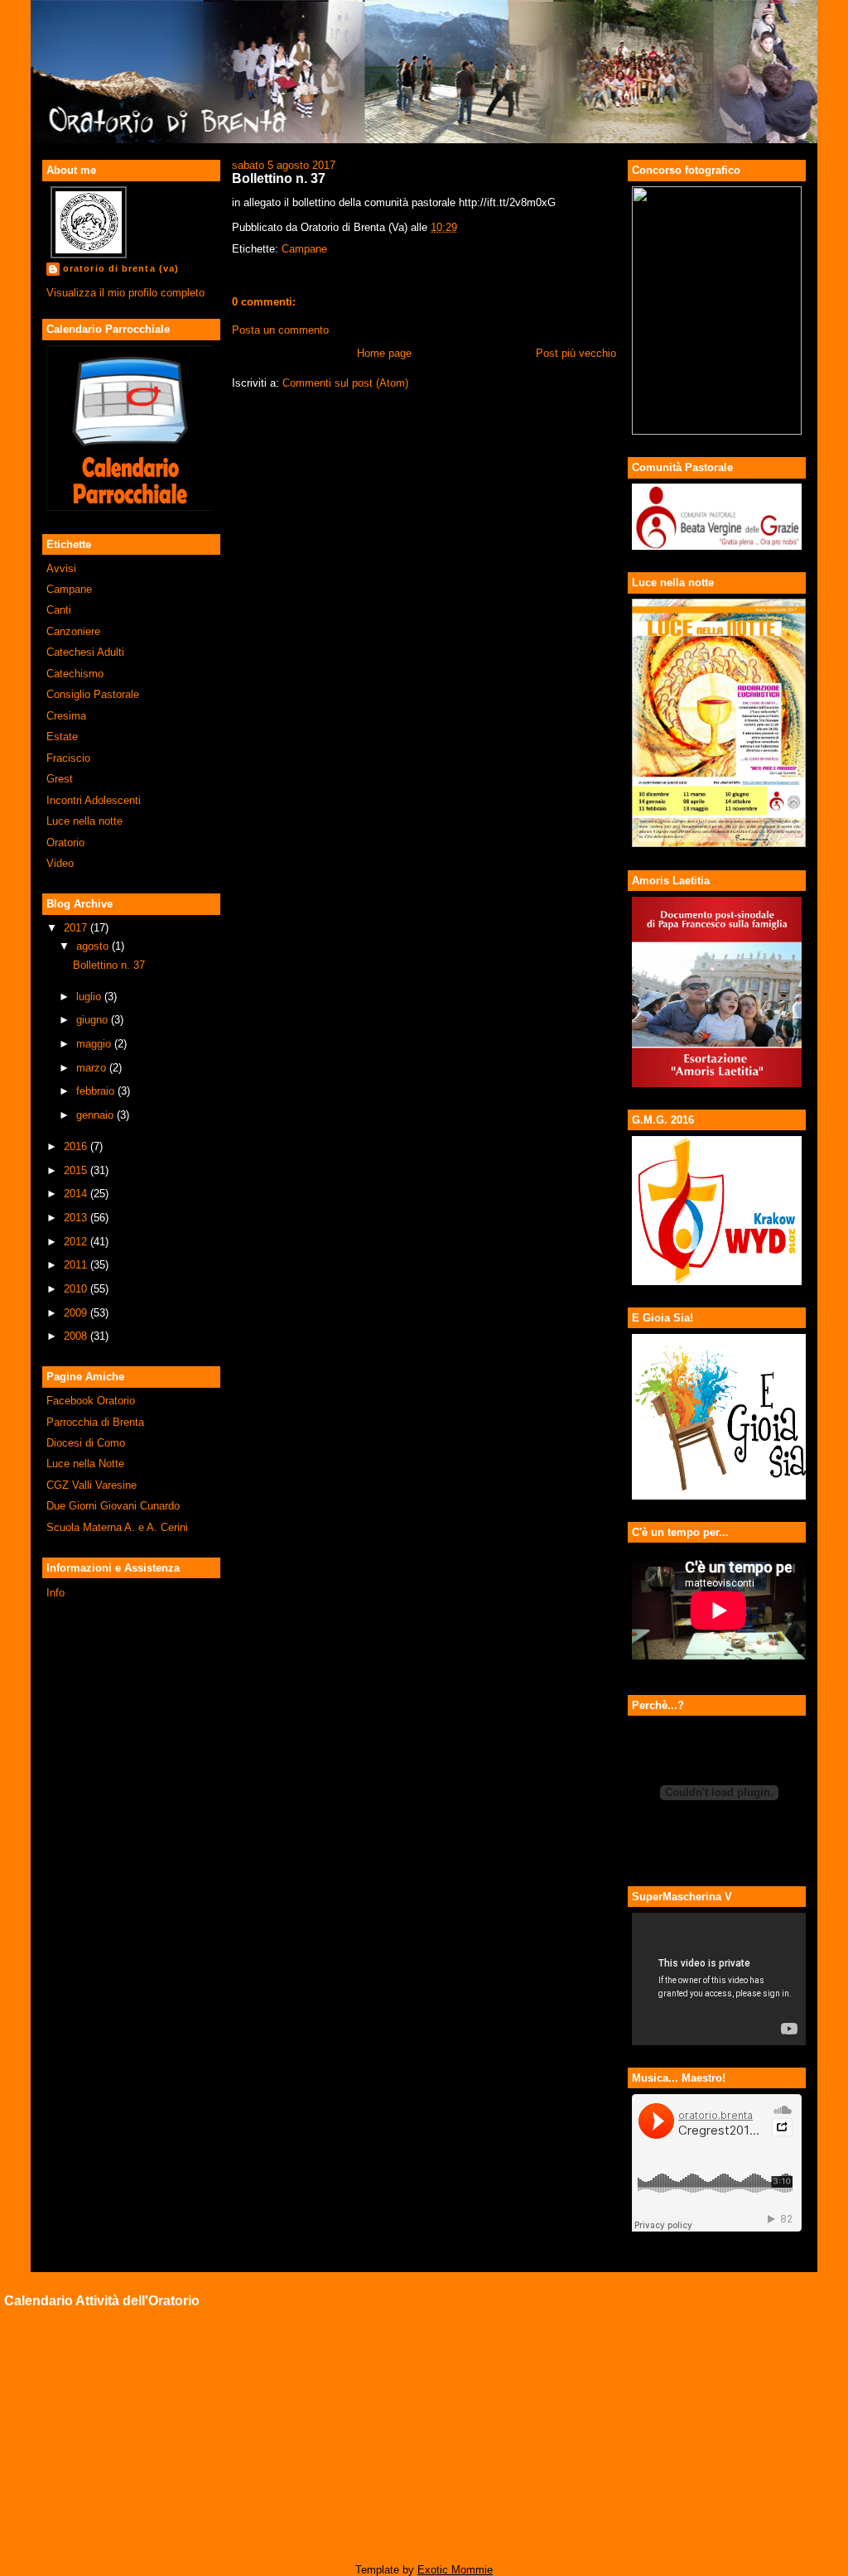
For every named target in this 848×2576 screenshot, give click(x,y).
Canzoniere (73, 631)
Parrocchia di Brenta (95, 1422)
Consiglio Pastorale (93, 694)
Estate (62, 737)
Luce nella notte (84, 821)
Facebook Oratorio (91, 1401)
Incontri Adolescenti (94, 800)
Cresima (66, 716)
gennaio (96, 1115)
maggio (95, 1044)
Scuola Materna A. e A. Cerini (117, 1527)
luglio (90, 997)
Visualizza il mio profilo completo (125, 293)
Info (55, 1593)
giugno (94, 1020)
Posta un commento (280, 330)
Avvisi (61, 568)
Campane (69, 589)
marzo (93, 1068)
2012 (77, 1242)
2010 (77, 1289)
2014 (77, 1194)
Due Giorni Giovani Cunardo (113, 1506)
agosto (94, 946)
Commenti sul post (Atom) (345, 383)
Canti (59, 610)
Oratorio (65, 843)
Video (60, 863)
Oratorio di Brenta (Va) (121, 268)
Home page (384, 353)
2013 (77, 1218)
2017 (77, 928)
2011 (77, 1265)
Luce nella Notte (85, 1464)
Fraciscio (68, 758)
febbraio (97, 1091)
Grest (60, 779)
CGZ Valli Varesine (92, 1485)
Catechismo (75, 674)
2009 (77, 1313)
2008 (77, 1336)
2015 (77, 1170)
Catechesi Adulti (85, 652)
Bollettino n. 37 (109, 965)
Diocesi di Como (86, 1443)
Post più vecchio (576, 353)
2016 (77, 1146)
